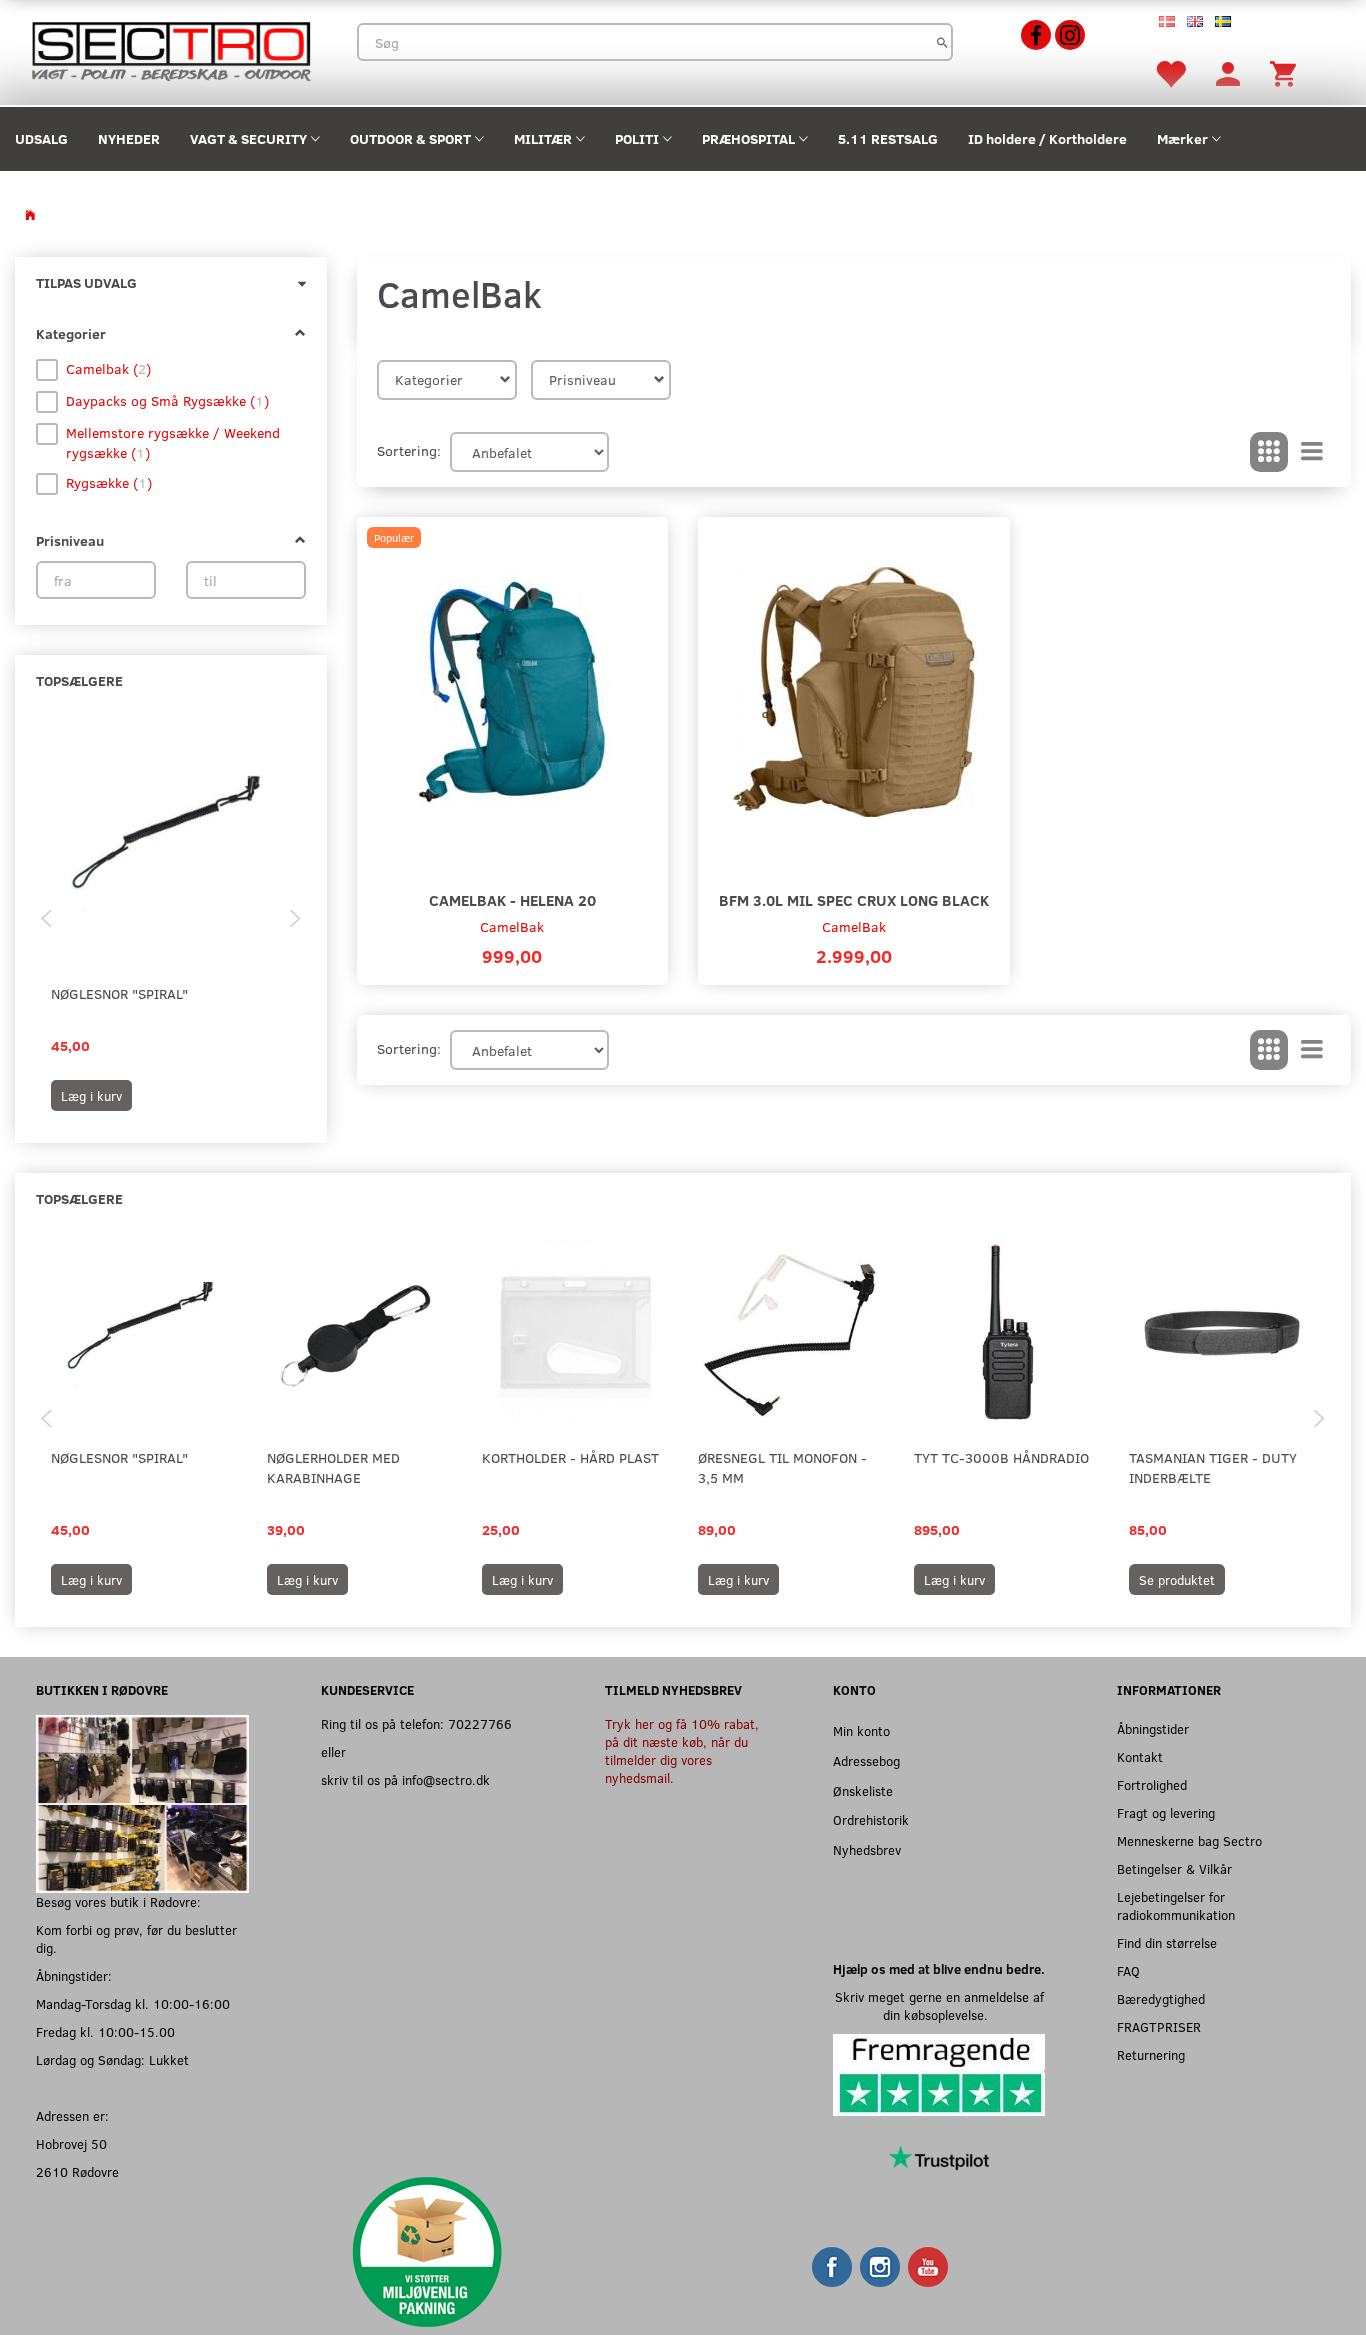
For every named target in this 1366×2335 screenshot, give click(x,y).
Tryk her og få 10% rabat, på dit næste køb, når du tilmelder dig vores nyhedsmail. (682, 1750)
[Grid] (1269, 452)
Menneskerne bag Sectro (1189, 1840)
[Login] (1228, 72)
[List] (1312, 452)
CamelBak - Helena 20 (512, 899)
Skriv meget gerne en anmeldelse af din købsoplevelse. (939, 2005)
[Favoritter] (1170, 72)
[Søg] (942, 42)
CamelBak (512, 926)
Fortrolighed (1152, 1784)
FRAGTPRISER (1159, 2026)
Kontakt (1140, 1756)
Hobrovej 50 (71, 2143)
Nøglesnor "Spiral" (119, 993)
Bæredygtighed (1161, 1998)
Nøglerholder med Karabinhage (333, 1467)
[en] (1195, 20)
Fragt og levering (1166, 1812)
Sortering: (409, 450)
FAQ (1128, 1970)
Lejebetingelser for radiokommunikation (1176, 1905)
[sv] (1223, 20)
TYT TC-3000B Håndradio (1001, 1457)
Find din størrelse (1167, 1942)
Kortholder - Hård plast (570, 1457)
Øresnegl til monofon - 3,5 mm (782, 1467)
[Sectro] (170, 49)
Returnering (1151, 2054)
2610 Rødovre (77, 2171)
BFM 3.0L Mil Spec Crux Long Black (854, 899)
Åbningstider (1153, 1728)
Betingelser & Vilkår (1174, 1868)
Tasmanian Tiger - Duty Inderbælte (1213, 1467)
